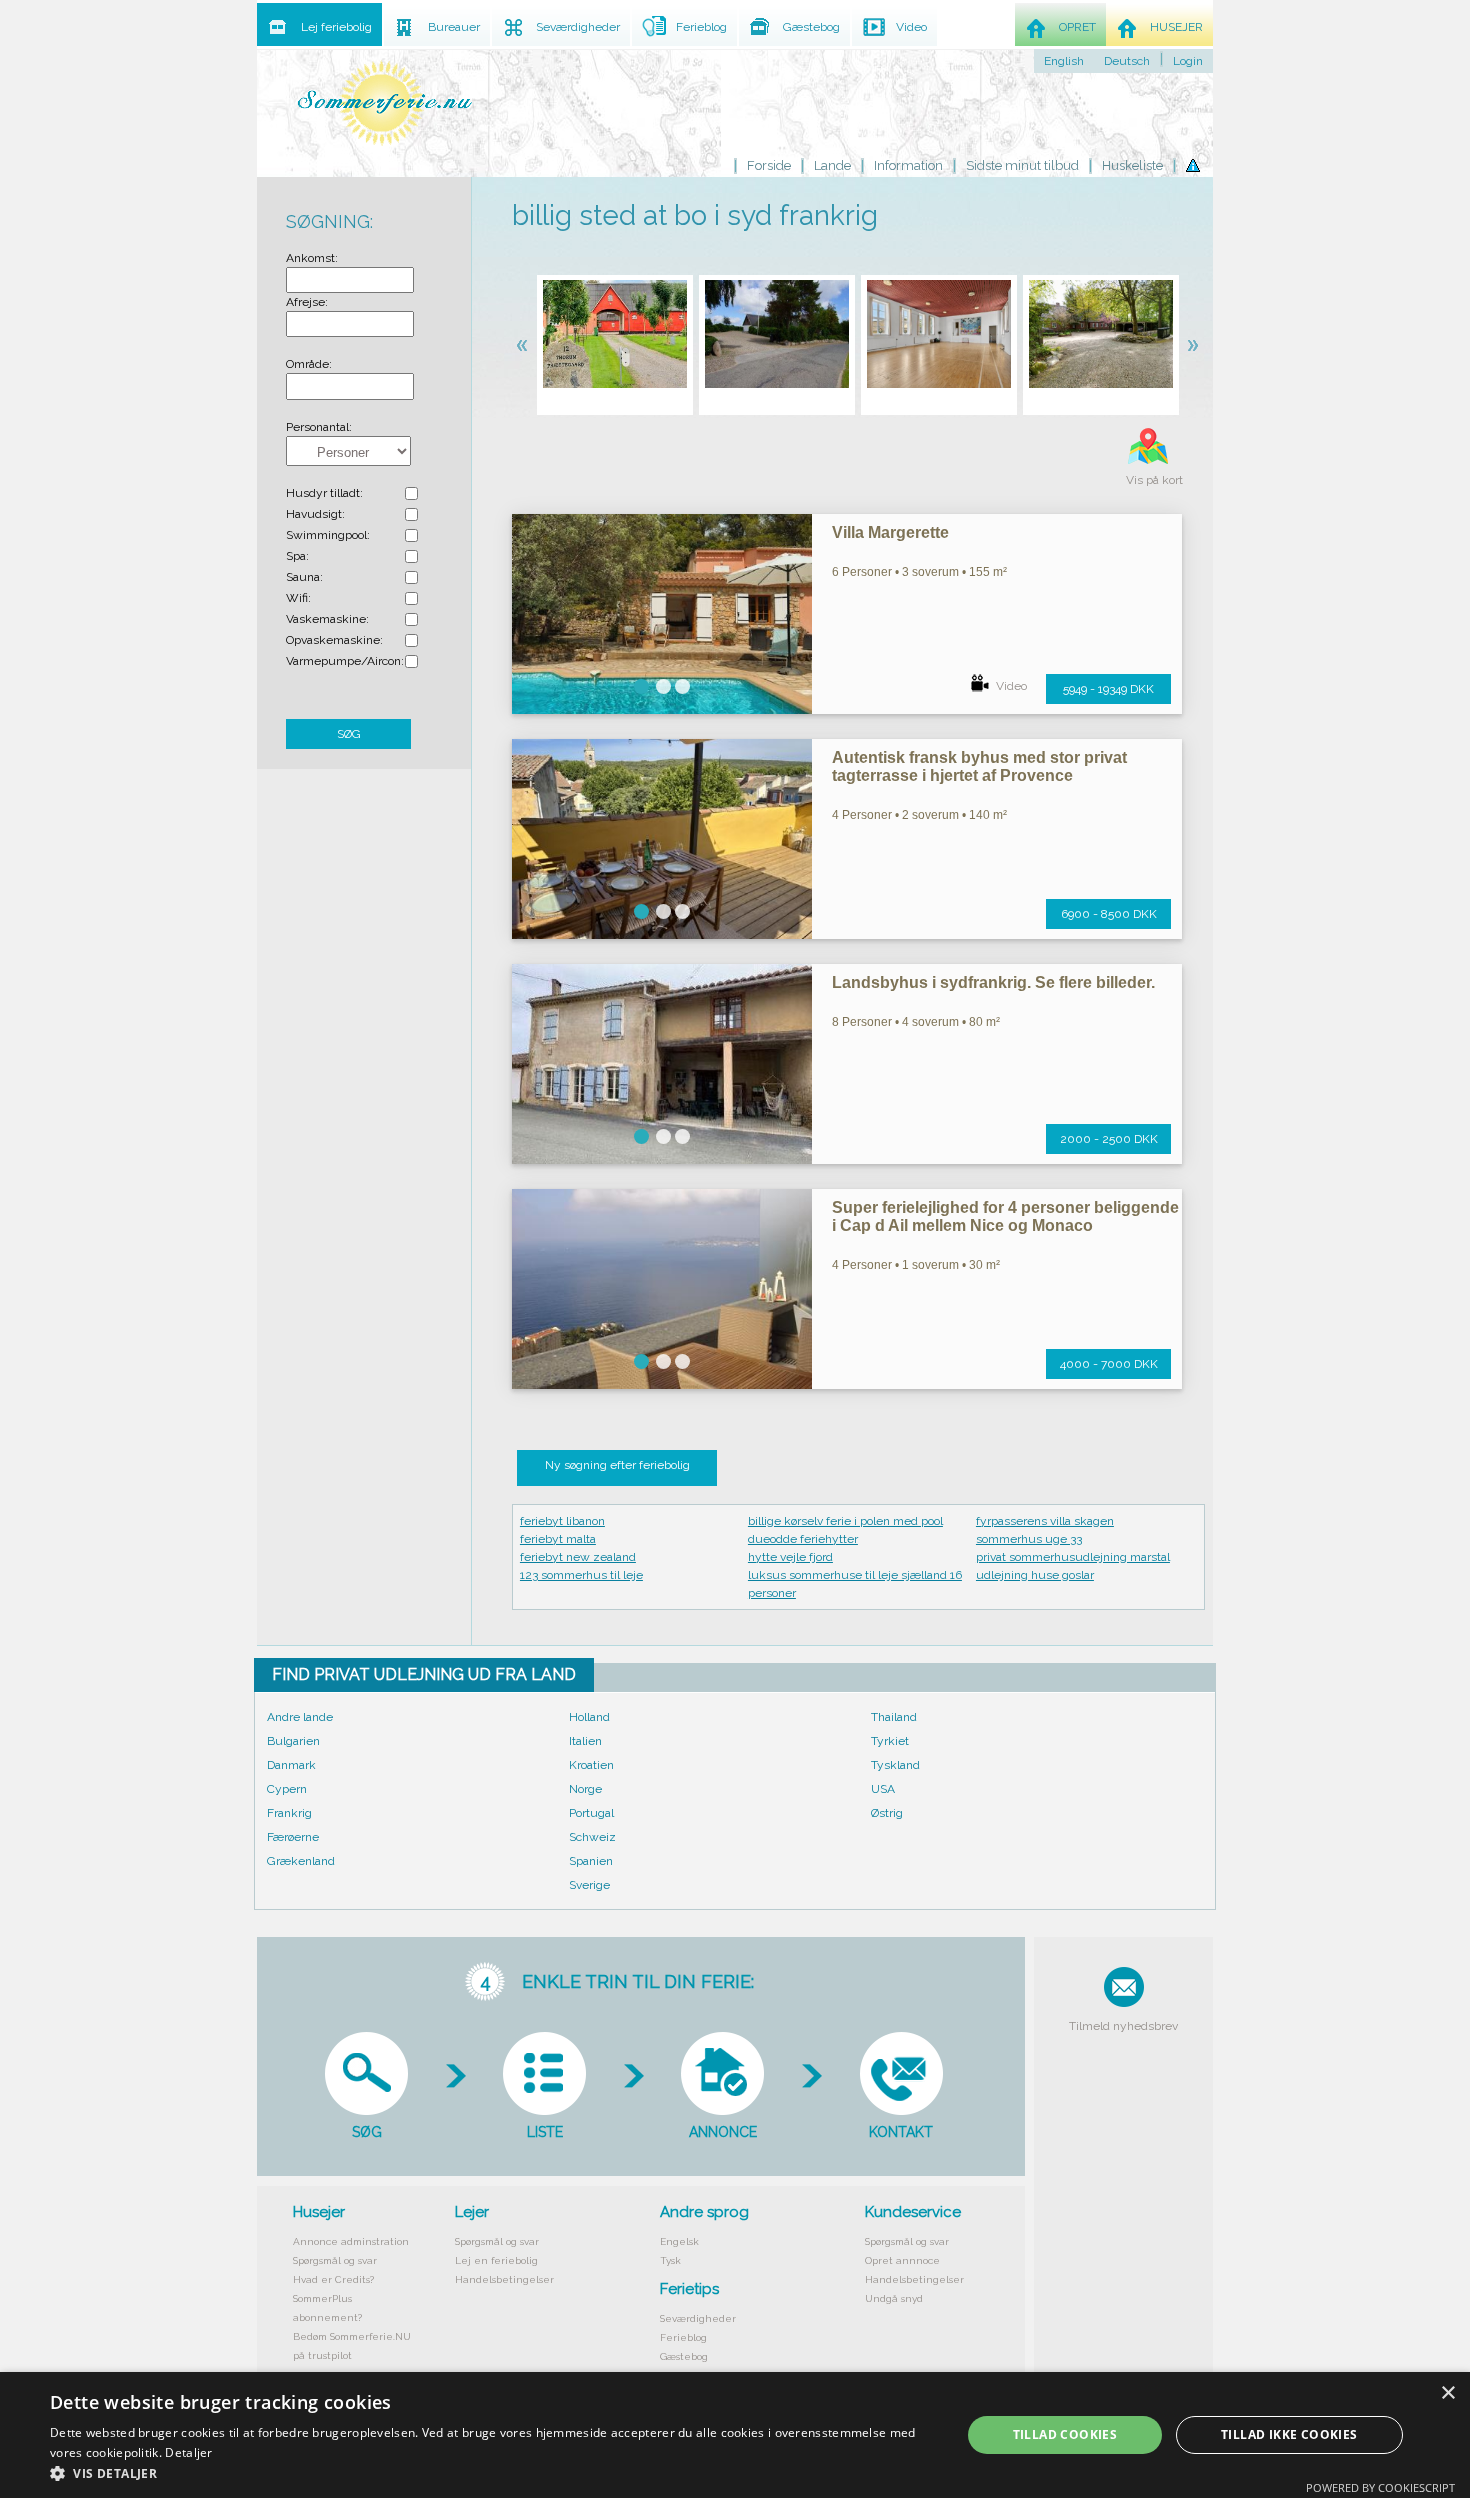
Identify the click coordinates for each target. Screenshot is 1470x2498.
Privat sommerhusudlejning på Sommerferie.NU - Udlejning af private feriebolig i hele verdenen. (385, 102)
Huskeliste (1132, 165)
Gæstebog (684, 2356)
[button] (492, 2473)
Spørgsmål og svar (335, 2260)
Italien (585, 1741)
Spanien (591, 1861)
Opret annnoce (902, 2260)
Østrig (887, 1813)
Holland (589, 1717)
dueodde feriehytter (803, 1539)
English (1064, 61)
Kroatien (591, 1765)
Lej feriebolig (336, 27)
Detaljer (188, 2452)
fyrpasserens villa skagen (1045, 1521)
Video (1011, 686)
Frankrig (289, 1813)
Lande (832, 165)
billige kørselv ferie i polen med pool (845, 1521)
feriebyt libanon (562, 1521)
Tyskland (895, 1765)
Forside (769, 165)
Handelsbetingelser (504, 2279)
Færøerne (293, 1837)
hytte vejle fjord (790, 1557)
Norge (585, 1789)
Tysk (670, 2260)
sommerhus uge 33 (1029, 1539)
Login (1188, 61)
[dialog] (735, 2435)
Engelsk (679, 2241)
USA (883, 1789)
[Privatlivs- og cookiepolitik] (1193, 166)
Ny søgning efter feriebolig (617, 1465)
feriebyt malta (558, 1539)
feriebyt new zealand (578, 1557)
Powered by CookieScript (1380, 2487)
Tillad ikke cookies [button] (1289, 2434)
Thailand (894, 1717)
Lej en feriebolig (496, 2260)
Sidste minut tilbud (1022, 165)
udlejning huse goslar (1035, 1575)
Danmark (291, 1765)
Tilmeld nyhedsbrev (1123, 2026)
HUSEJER (1176, 27)
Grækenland (301, 1861)
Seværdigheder (698, 2318)
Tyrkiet (890, 1741)
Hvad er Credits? (333, 2279)
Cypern (287, 1789)
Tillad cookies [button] (1065, 2434)
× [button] (1447, 2393)
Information (908, 165)
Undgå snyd (894, 2298)
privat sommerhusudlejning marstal (1073, 1557)
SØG (349, 734)
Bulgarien (293, 1741)
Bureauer (454, 27)
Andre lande (300, 1717)
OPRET (1077, 27)
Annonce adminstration (351, 2241)
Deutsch (1127, 61)
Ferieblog (683, 2337)
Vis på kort (1154, 480)
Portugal (591, 1813)
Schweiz (592, 1837)
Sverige (589, 1885)
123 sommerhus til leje (581, 1575)
